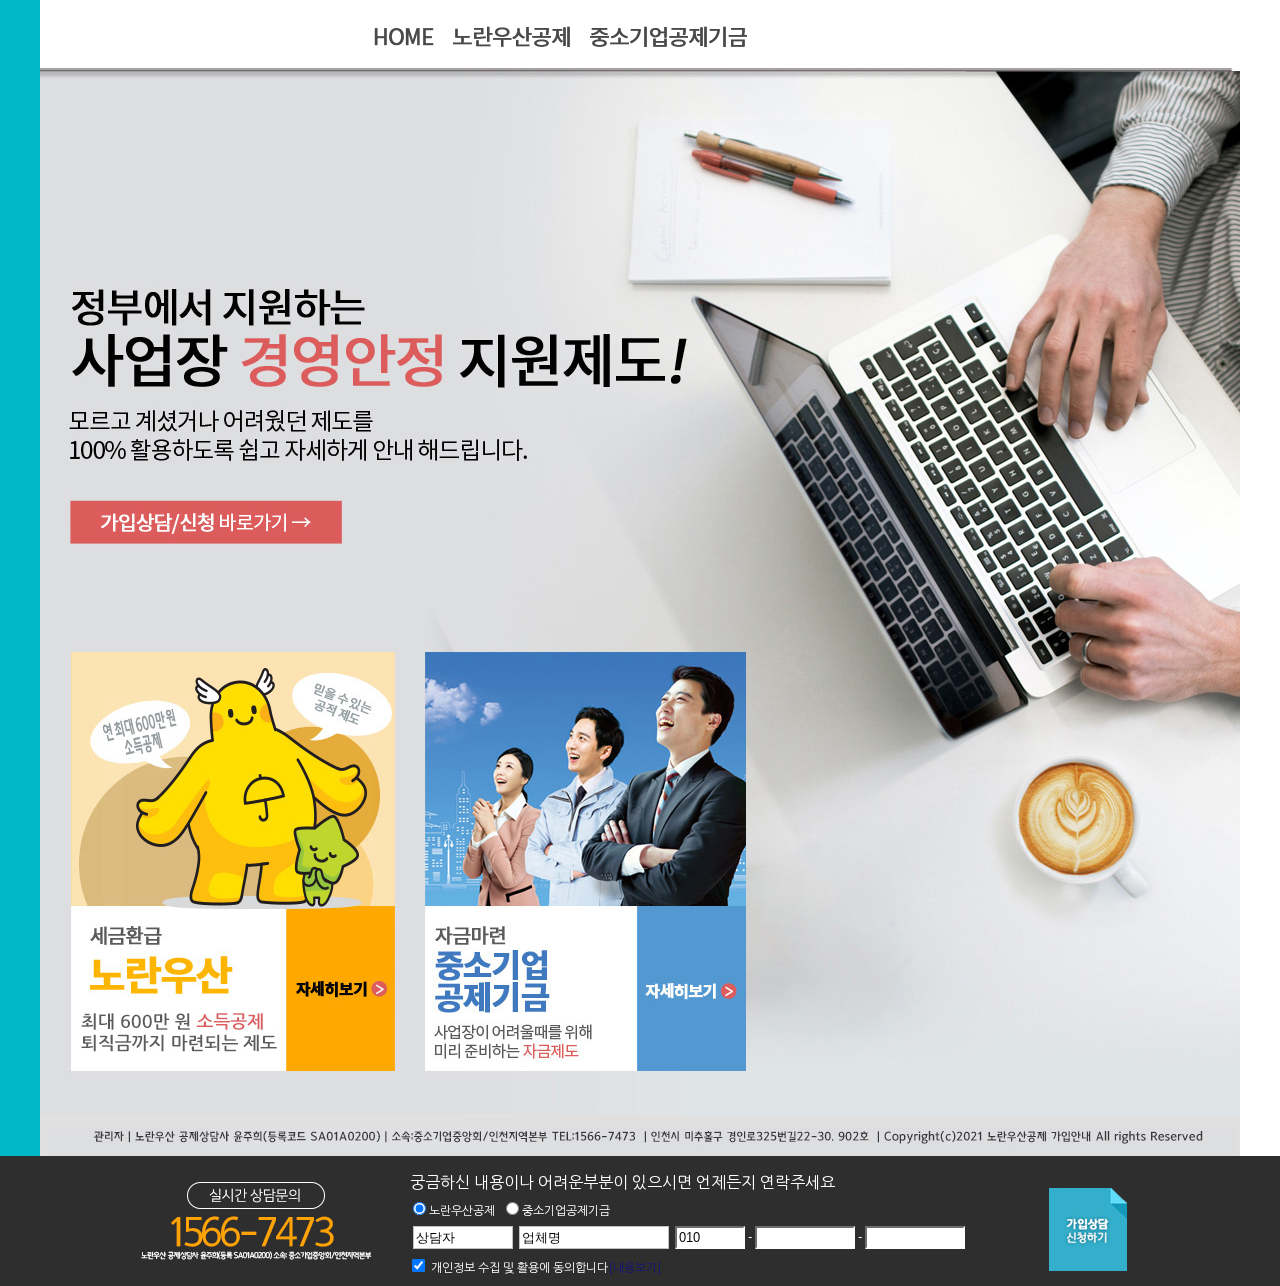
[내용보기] (634, 1268)
